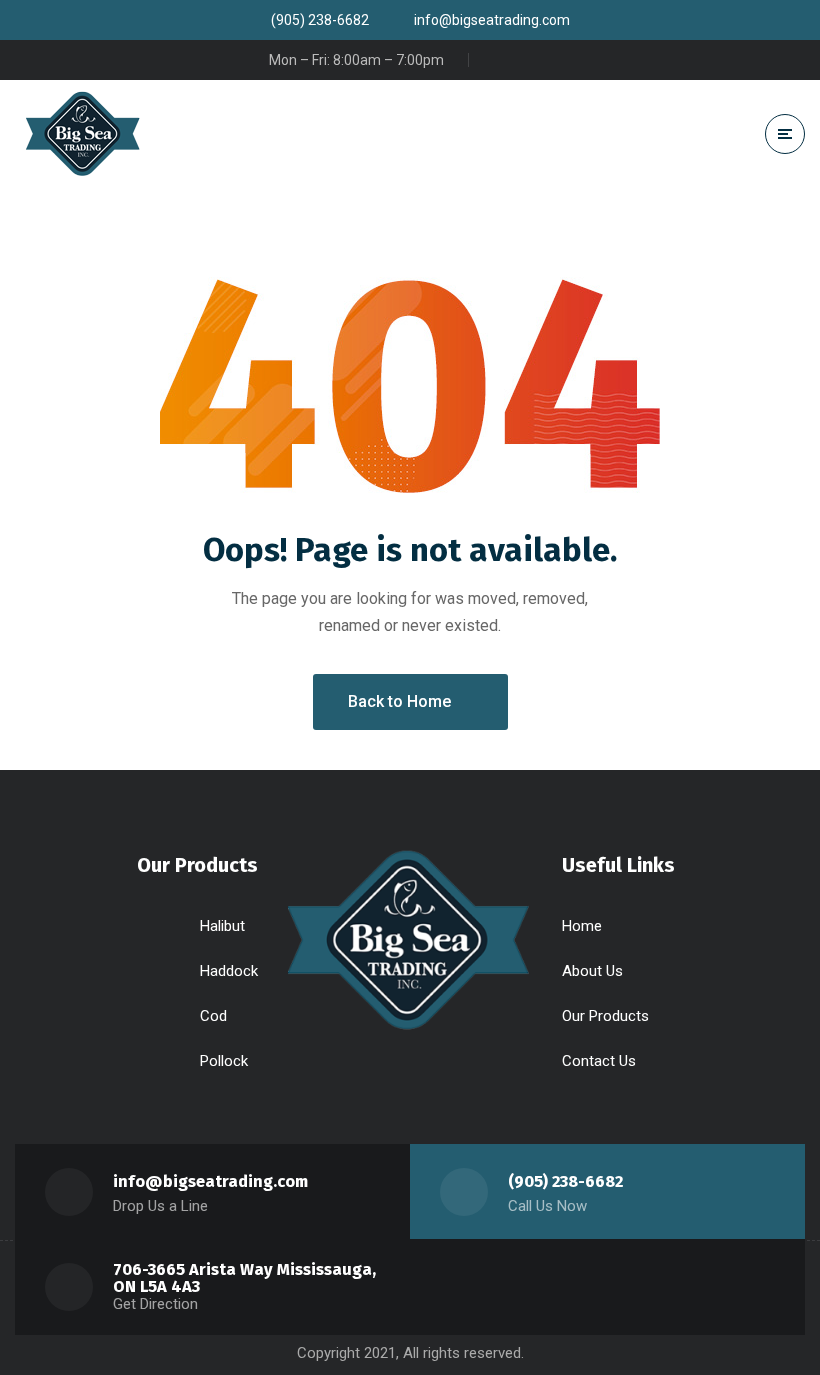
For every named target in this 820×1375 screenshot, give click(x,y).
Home (582, 926)
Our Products (605, 1016)
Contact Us (599, 1061)
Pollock (224, 1061)
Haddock (229, 971)
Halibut (222, 926)
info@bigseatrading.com (210, 1181)
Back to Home (399, 701)
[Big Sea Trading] (110, 133)
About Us (592, 971)
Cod (213, 1016)
